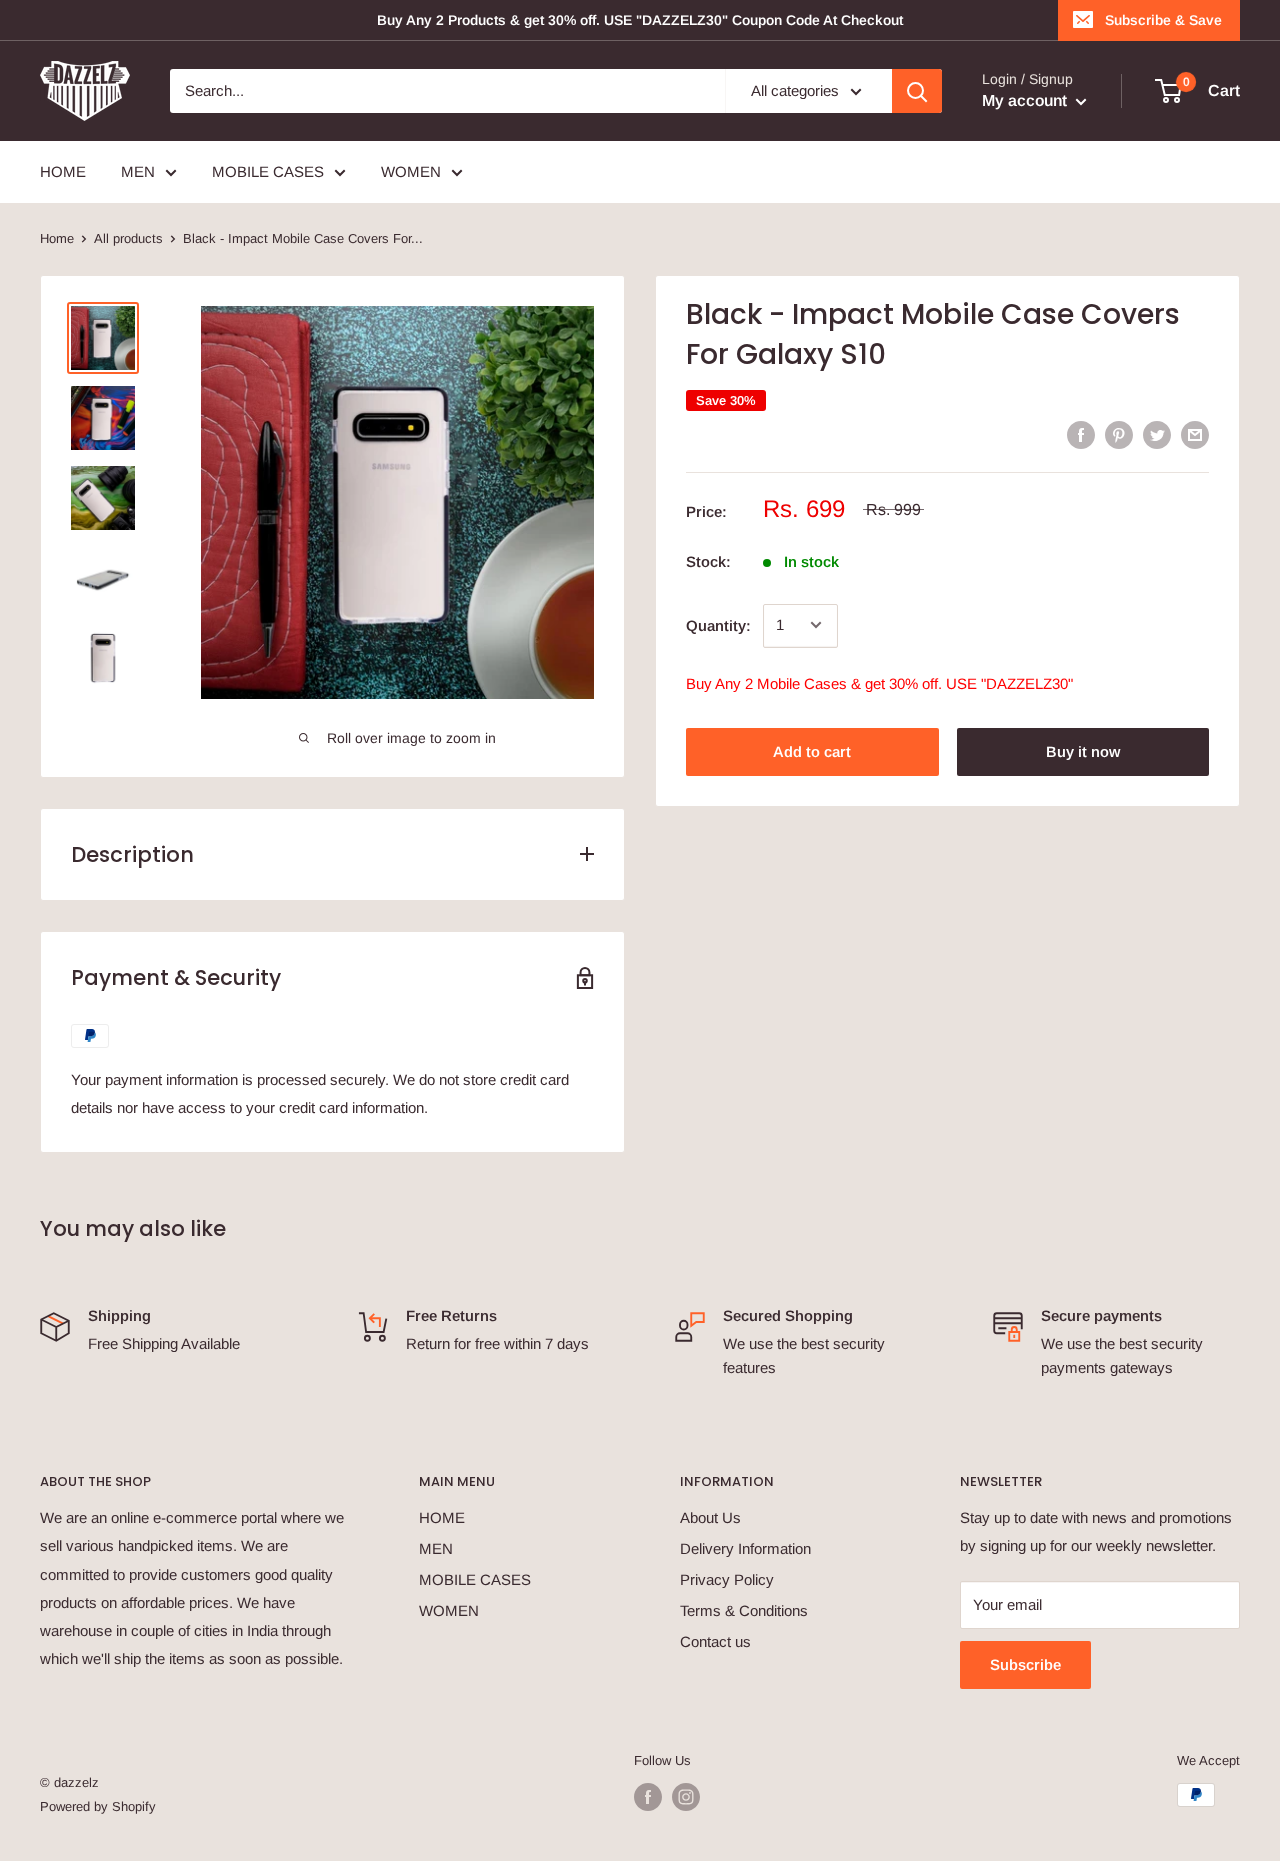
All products (128, 238)
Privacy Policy (727, 1579)
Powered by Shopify (98, 1806)
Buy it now (1083, 750)
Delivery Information (745, 1548)
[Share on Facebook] (1081, 434)
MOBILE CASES (475, 1579)
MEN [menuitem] (138, 171)
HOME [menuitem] (63, 171)
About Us (710, 1517)
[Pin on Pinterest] (1119, 434)
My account (1026, 100)
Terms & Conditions (744, 1610)
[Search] (917, 91)
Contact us (715, 1641)
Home (57, 238)
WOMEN (449, 1610)
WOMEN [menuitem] (411, 171)
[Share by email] (1195, 434)
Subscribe (1025, 1664)
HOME (442, 1517)
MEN (436, 1548)
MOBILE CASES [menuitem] (268, 171)
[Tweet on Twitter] (1157, 434)
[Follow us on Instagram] (686, 1797)
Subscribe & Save (1163, 20)
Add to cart (812, 750)
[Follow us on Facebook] (648, 1797)
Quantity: (718, 624)
